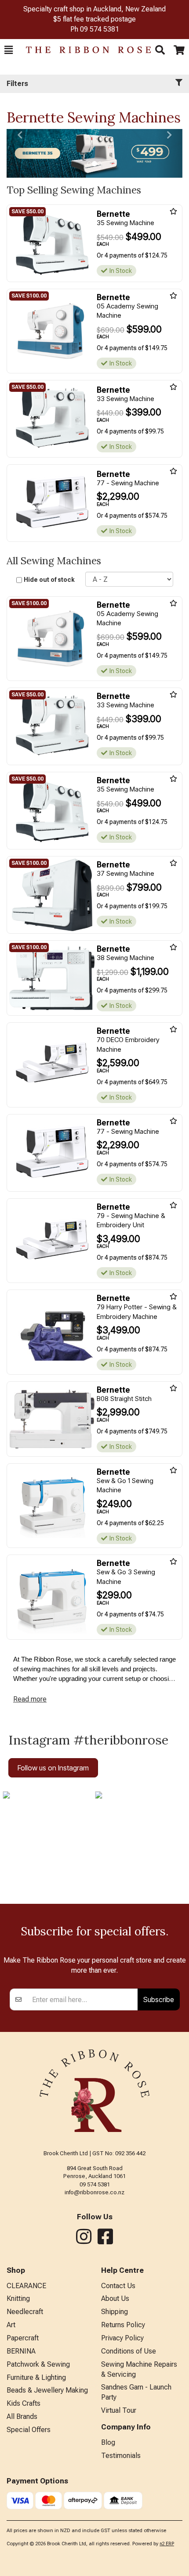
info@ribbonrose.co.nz (94, 2192)
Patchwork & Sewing (38, 2364)
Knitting (18, 2298)
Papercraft (23, 2338)
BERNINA (21, 2351)
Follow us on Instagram (53, 1768)
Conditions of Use (129, 2351)
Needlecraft (25, 2312)
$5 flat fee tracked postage (94, 19)
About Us (115, 2298)
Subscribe (159, 1999)
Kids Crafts (24, 2403)
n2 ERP (167, 2544)
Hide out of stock (49, 580)
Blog (108, 2442)
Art (11, 2325)
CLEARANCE (26, 2286)
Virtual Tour (119, 2410)
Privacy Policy (122, 2338)
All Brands (22, 2417)
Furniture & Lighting (36, 2377)
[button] (9, 50)
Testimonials (121, 2456)
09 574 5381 (100, 29)
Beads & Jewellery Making (47, 2390)
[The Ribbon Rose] (84, 50)
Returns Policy (123, 2325)
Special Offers (29, 2430)
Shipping (114, 2312)
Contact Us (118, 2286)
